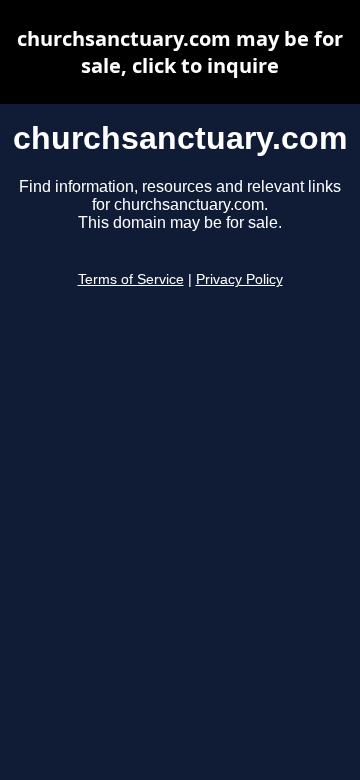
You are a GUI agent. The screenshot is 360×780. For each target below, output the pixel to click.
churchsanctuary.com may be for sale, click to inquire (180, 52)
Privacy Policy (239, 279)
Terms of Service (131, 279)
